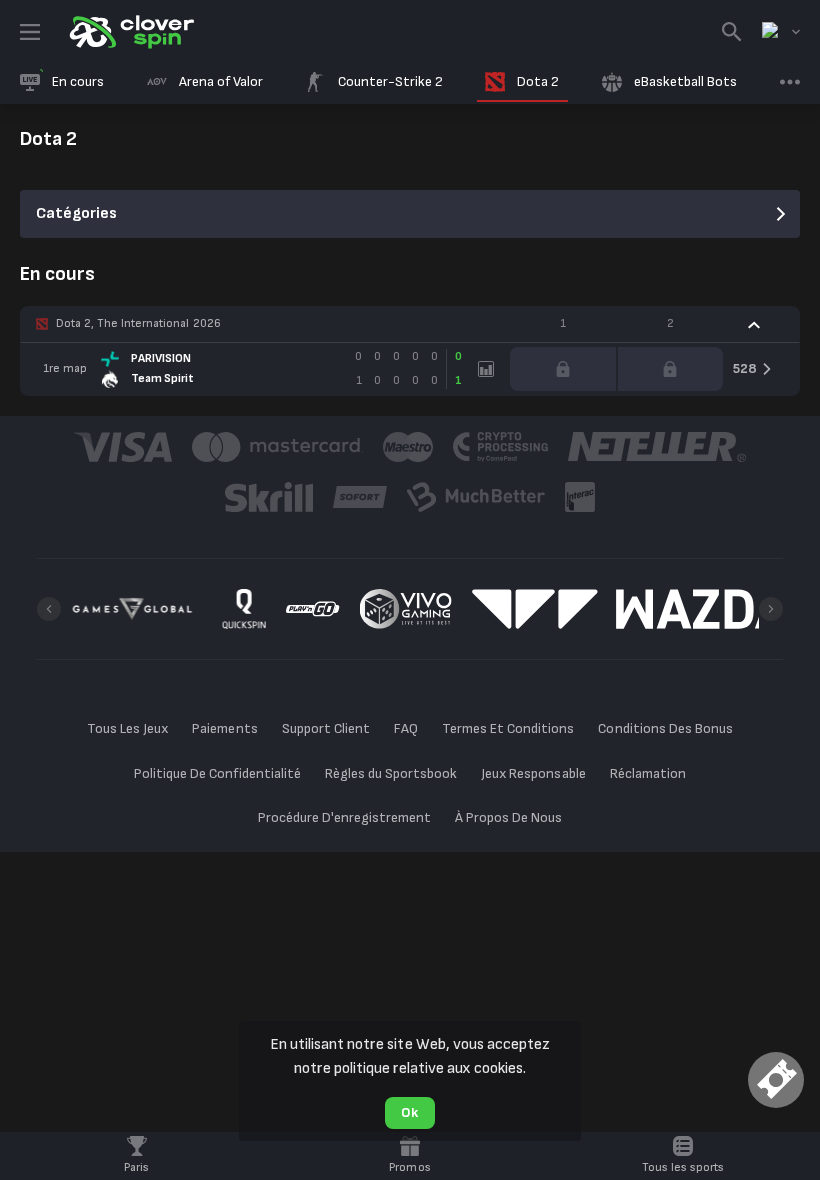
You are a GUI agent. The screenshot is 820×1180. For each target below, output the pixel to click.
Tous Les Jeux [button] (127, 728)
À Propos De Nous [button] (508, 817)
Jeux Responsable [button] (533, 773)
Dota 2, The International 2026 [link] (138, 323)
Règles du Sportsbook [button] (391, 773)
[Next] (771, 609)
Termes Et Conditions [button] (508, 728)
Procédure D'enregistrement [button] (345, 817)
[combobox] (781, 32)
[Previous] (49, 609)
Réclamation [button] (648, 773)
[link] (130, 32)
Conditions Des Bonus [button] (665, 728)
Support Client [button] (326, 728)
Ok (409, 1112)
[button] (410, 324)
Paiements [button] (224, 728)
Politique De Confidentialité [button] (217, 773)
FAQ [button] (406, 728)
